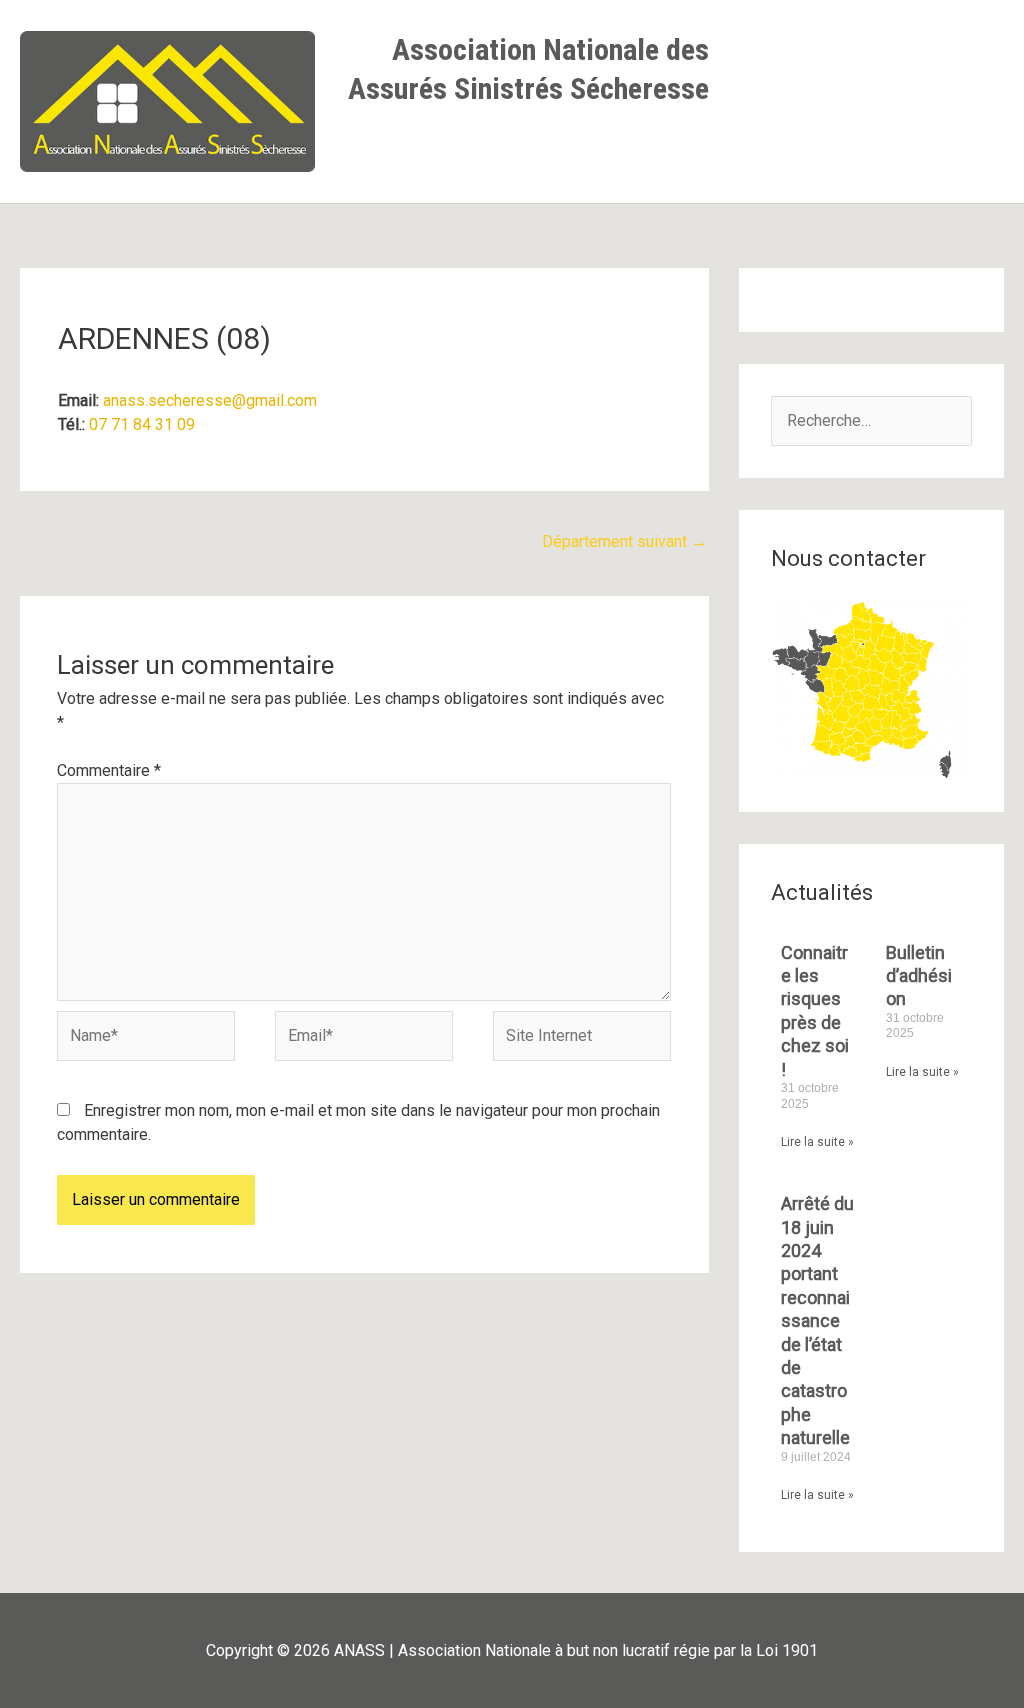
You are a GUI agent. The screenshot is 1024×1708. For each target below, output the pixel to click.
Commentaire (109, 770)
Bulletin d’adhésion (919, 976)
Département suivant (624, 541)
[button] (690, 150)
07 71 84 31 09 (142, 424)
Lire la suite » (817, 1142)
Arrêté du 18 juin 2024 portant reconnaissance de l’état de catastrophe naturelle (817, 1320)
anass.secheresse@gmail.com (210, 400)
